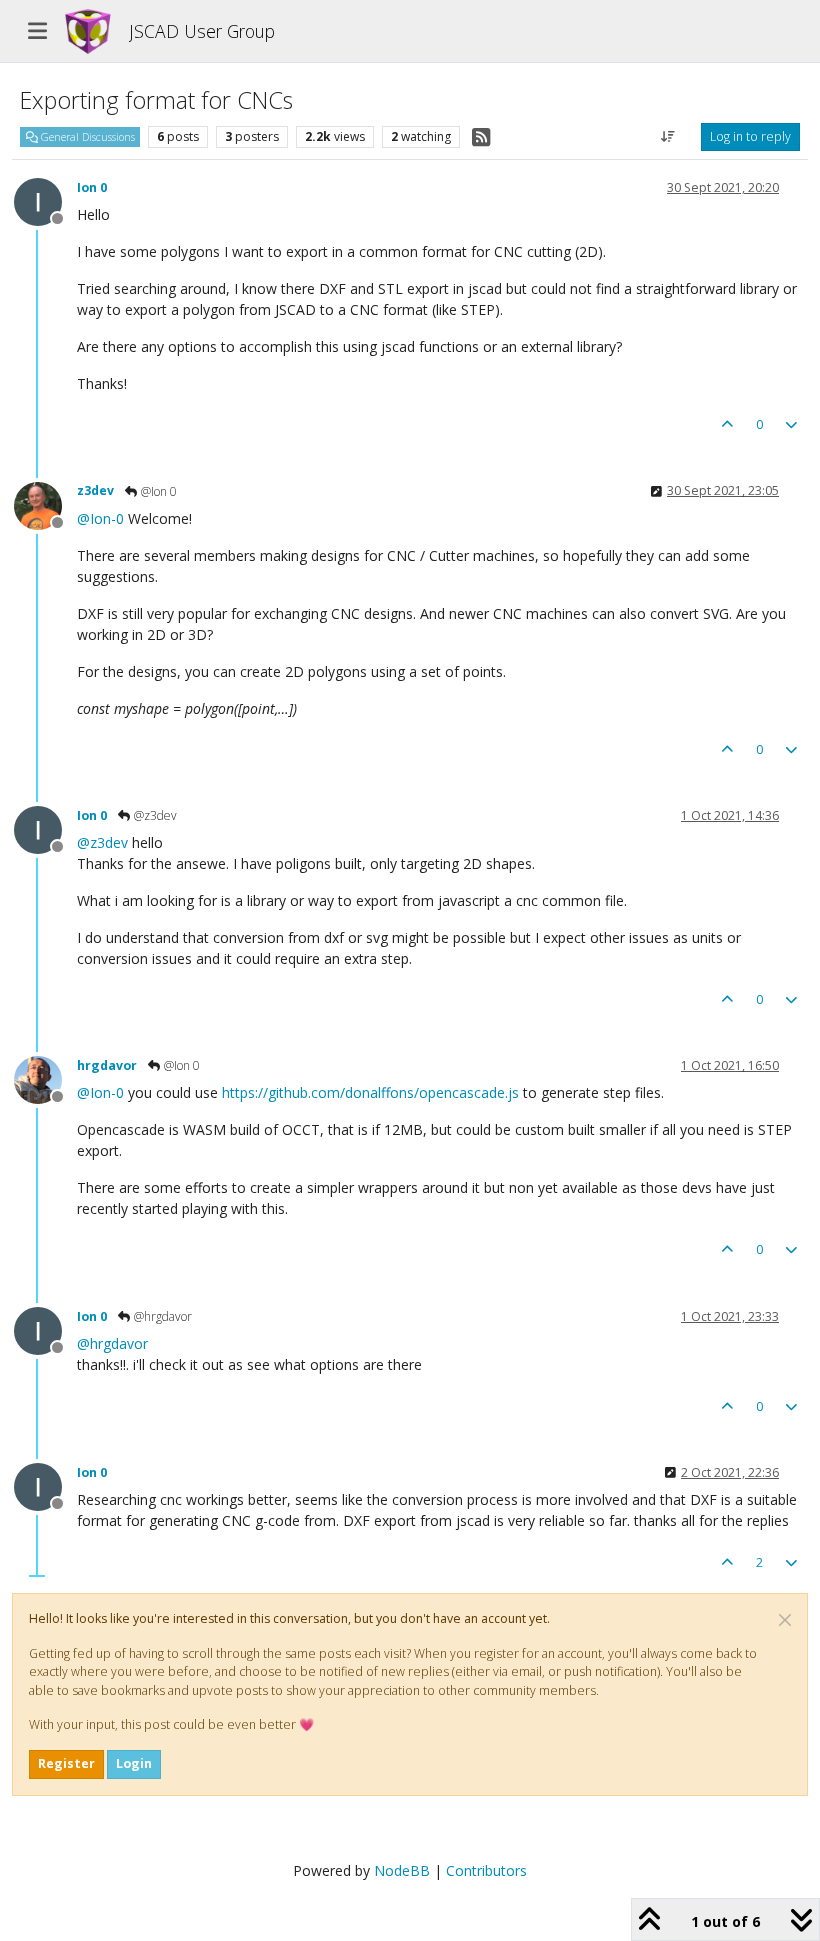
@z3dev (154, 815)
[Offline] (45, 200)
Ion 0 (92, 187)
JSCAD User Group (202, 31)
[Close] (785, 1620)
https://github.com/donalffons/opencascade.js (370, 1092)
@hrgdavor (161, 1316)
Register (66, 1763)
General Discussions (86, 137)
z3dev (95, 490)
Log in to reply (750, 136)
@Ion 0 (157, 491)
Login (134, 1763)
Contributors (486, 1870)
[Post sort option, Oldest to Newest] (668, 137)
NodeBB (402, 1870)
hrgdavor (107, 1065)
